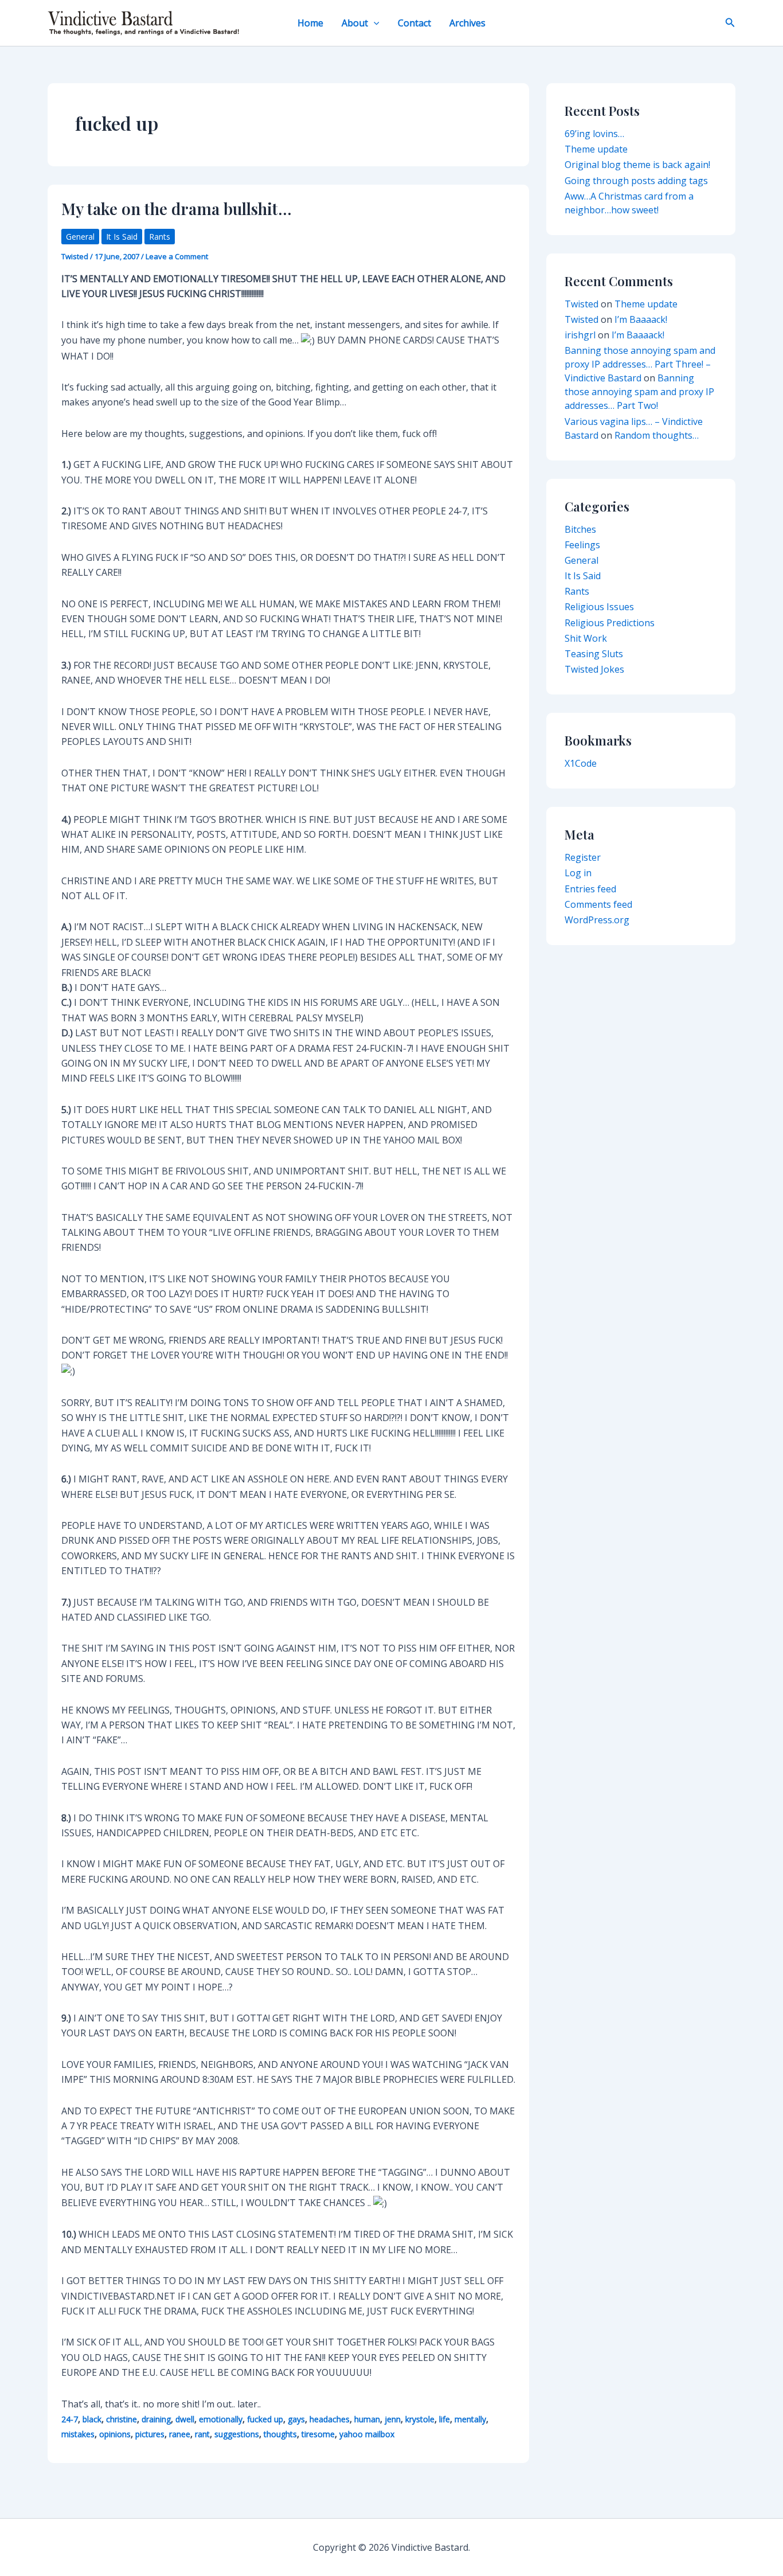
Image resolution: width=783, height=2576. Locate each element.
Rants (160, 237)
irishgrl (580, 335)
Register (583, 857)
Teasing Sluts (594, 654)
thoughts (280, 2434)
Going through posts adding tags (636, 181)
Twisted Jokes (594, 669)
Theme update (596, 149)
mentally (470, 2419)
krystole (420, 2419)
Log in (578, 873)
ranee (180, 2434)
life (445, 2419)
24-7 (70, 2419)
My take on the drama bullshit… (177, 208)
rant (202, 2434)
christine (122, 2419)
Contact (414, 23)
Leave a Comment (177, 256)
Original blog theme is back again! (637, 165)
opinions (115, 2434)
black (92, 2419)
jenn (393, 2419)
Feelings (582, 545)
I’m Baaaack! (641, 319)
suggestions (237, 2434)
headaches (330, 2419)
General (80, 237)
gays (296, 2419)
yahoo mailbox (367, 2434)
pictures (150, 2434)
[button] (374, 23)
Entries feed (590, 889)
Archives (467, 23)
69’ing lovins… (594, 134)
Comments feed (598, 904)
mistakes (78, 2434)
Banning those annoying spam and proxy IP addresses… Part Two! (639, 392)
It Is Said (122, 237)
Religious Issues (599, 607)
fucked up (265, 2419)
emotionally (221, 2419)
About (355, 23)
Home (310, 23)
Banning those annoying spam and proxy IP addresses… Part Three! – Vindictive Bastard (640, 364)
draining (156, 2419)
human (367, 2419)
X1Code (581, 763)
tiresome (318, 2434)
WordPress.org (597, 920)
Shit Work (586, 638)
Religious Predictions (610, 623)
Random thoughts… (657, 435)
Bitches (580, 529)
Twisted (582, 304)
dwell (185, 2419)
